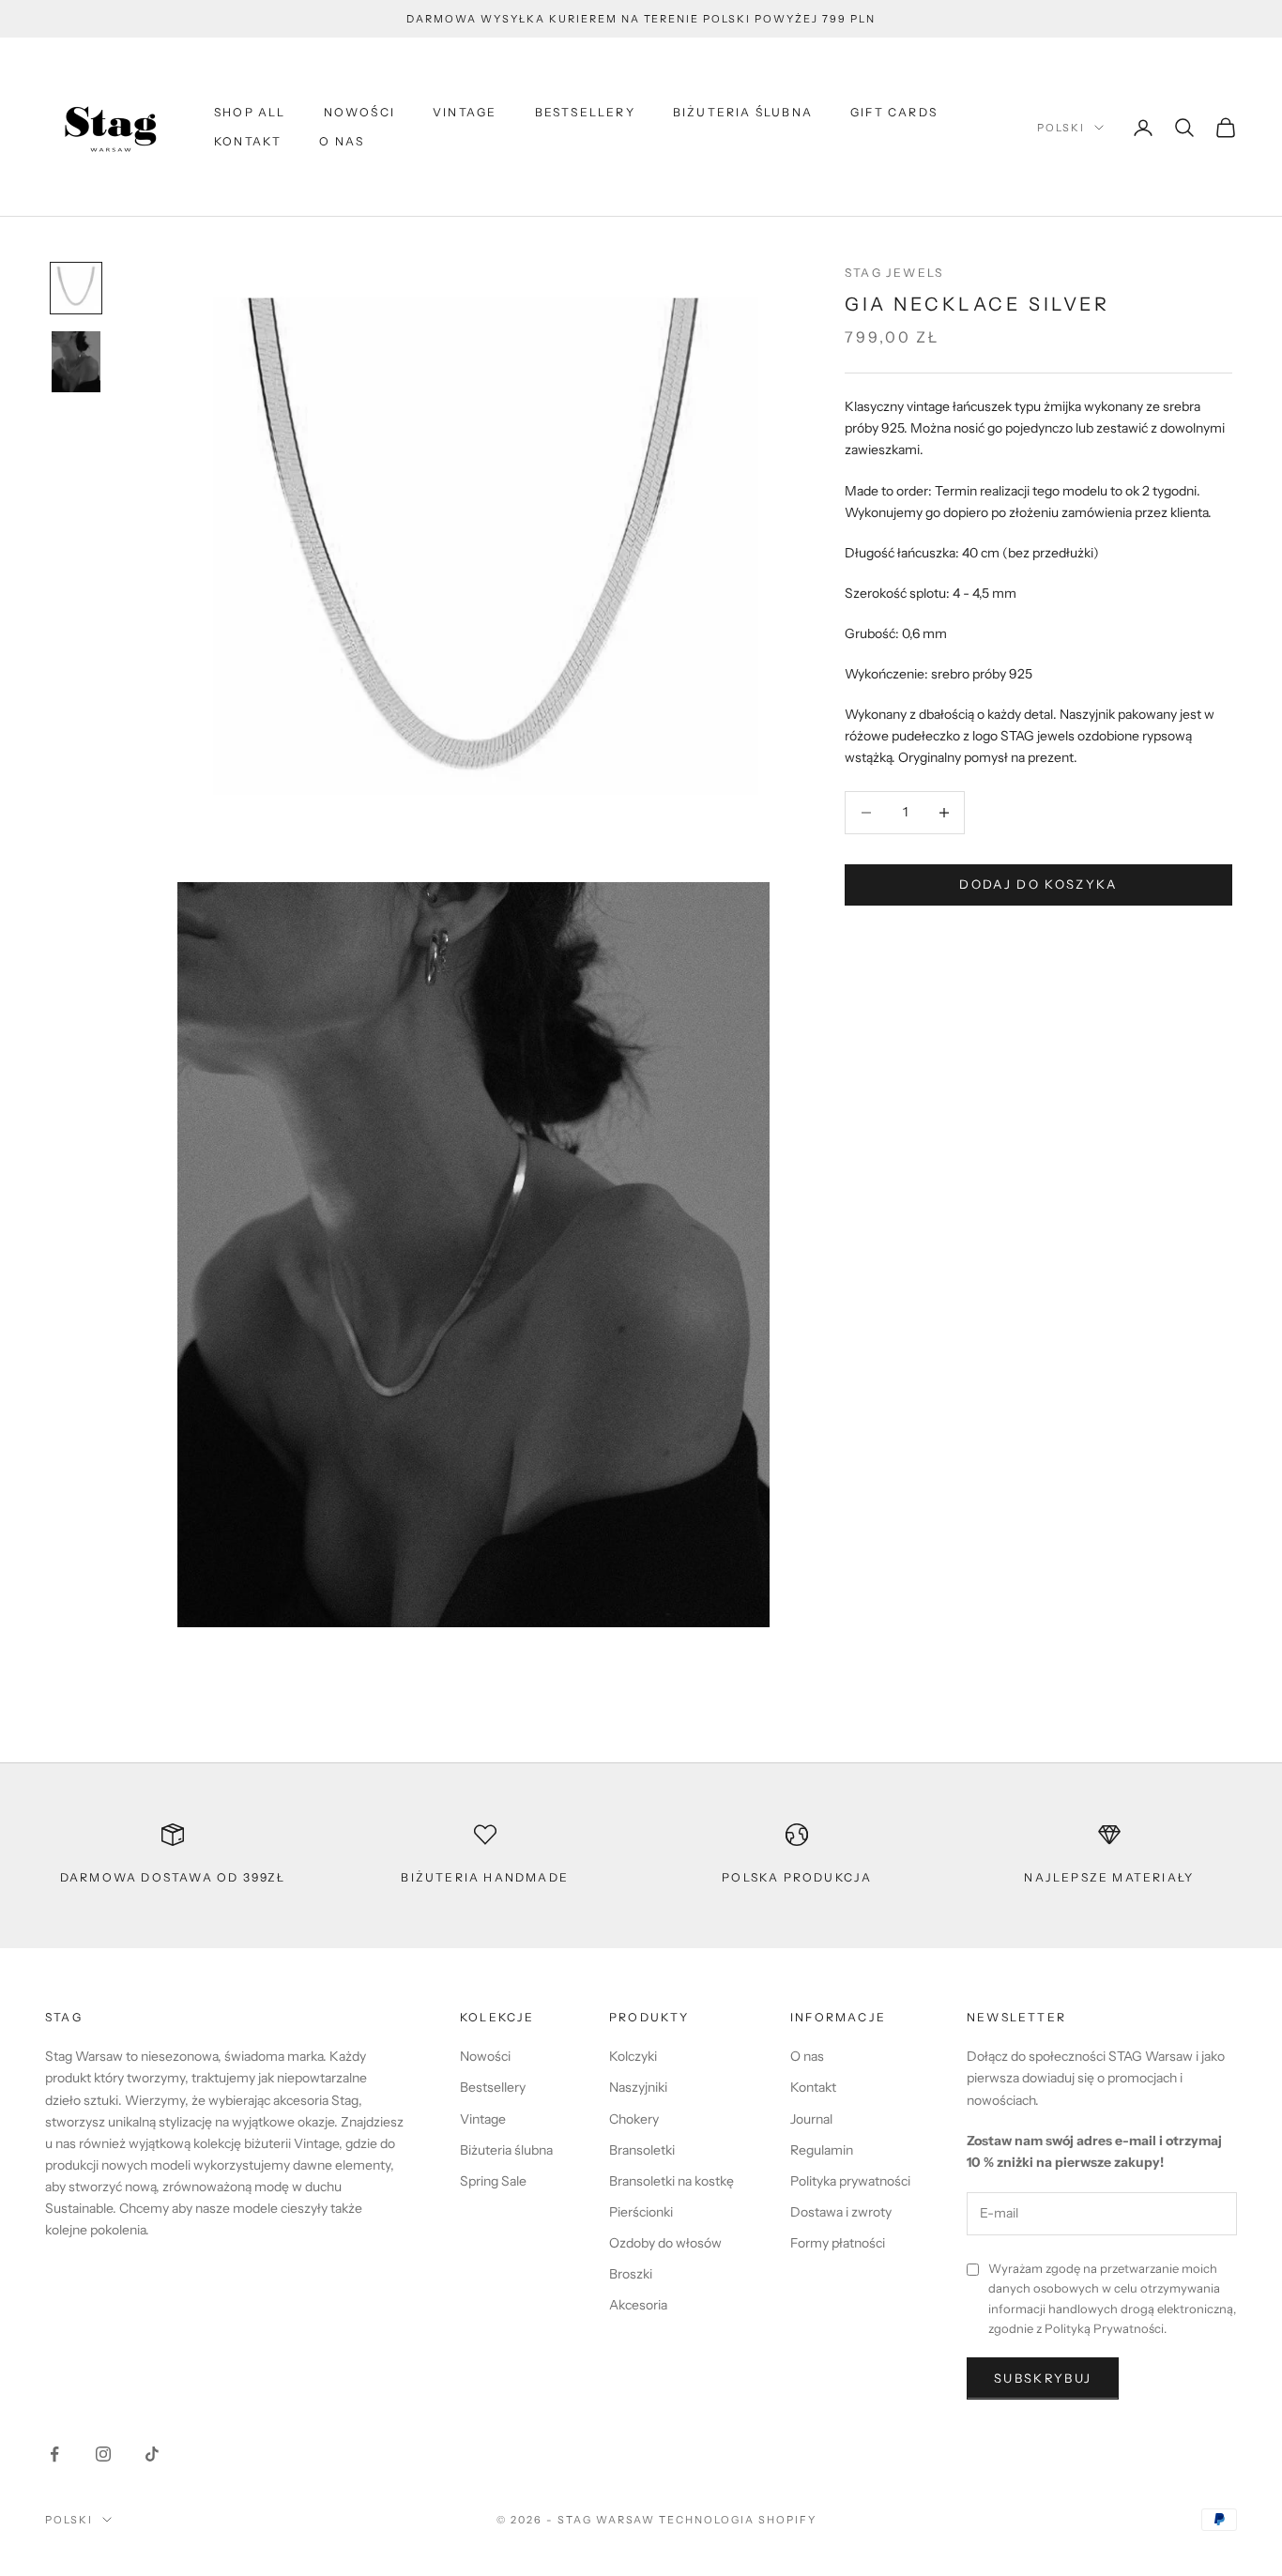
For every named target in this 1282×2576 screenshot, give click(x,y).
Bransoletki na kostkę (672, 2181)
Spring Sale (493, 2181)
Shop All (250, 112)
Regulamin (822, 2150)
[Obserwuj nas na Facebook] (54, 2454)
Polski (1061, 128)
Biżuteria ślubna (743, 112)
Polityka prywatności (850, 2181)
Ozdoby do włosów (665, 2243)
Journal (811, 2119)
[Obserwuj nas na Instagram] (103, 2454)
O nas (342, 141)
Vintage (465, 112)
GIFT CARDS (894, 112)
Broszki (631, 2274)
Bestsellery (585, 112)
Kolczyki (633, 2056)
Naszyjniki (638, 2087)
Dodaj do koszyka (1038, 884)
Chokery (634, 2119)
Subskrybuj (1043, 2378)
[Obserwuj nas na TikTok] (152, 2454)
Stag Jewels (894, 273)
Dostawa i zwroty (841, 2212)
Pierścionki (641, 2212)
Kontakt (248, 141)
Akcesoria (638, 2305)
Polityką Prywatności (1104, 2328)
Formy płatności (838, 2243)
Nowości (359, 112)
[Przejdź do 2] (76, 362)
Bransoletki (642, 2150)
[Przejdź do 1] (76, 288)
